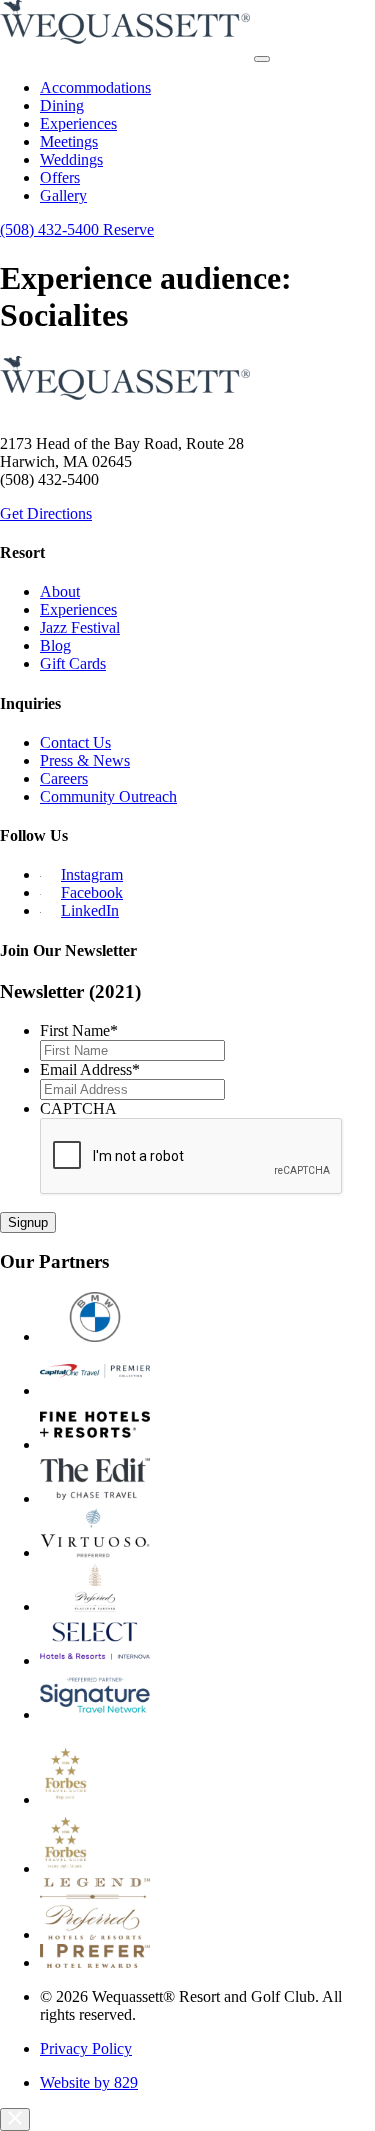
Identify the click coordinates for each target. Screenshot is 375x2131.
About (60, 591)
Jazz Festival (80, 627)
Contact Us (75, 742)
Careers (64, 778)
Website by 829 (89, 2082)
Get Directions (46, 513)
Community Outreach (108, 796)
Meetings (69, 141)
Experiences (78, 123)
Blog (55, 645)
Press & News (85, 760)
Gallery (63, 195)
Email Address (90, 1069)
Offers (60, 177)
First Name (79, 1030)
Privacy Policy (86, 2048)
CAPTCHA (78, 1108)
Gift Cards (73, 663)
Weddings (71, 159)
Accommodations (95, 87)
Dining (62, 105)
